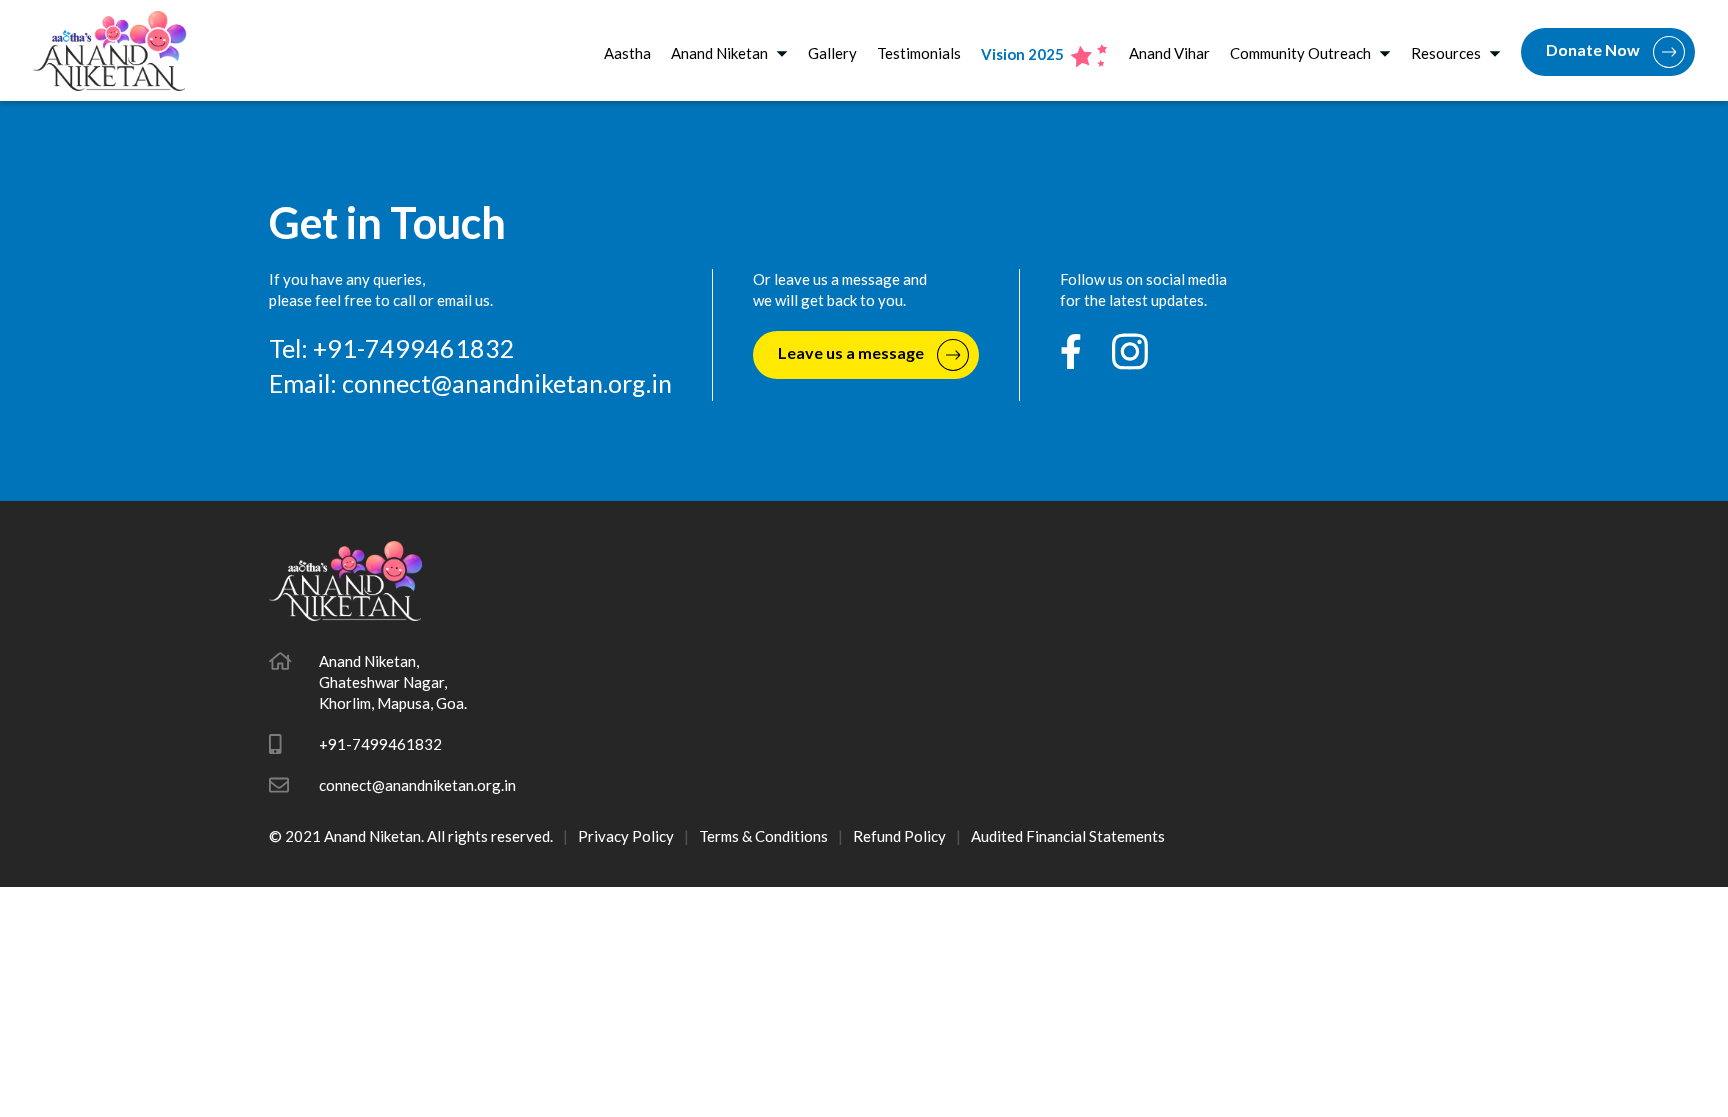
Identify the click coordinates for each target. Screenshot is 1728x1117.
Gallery (832, 53)
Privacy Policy (626, 836)
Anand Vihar (1169, 53)
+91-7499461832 (380, 744)
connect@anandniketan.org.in (507, 383)
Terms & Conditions (763, 836)
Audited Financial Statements (1068, 836)
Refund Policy (899, 836)
